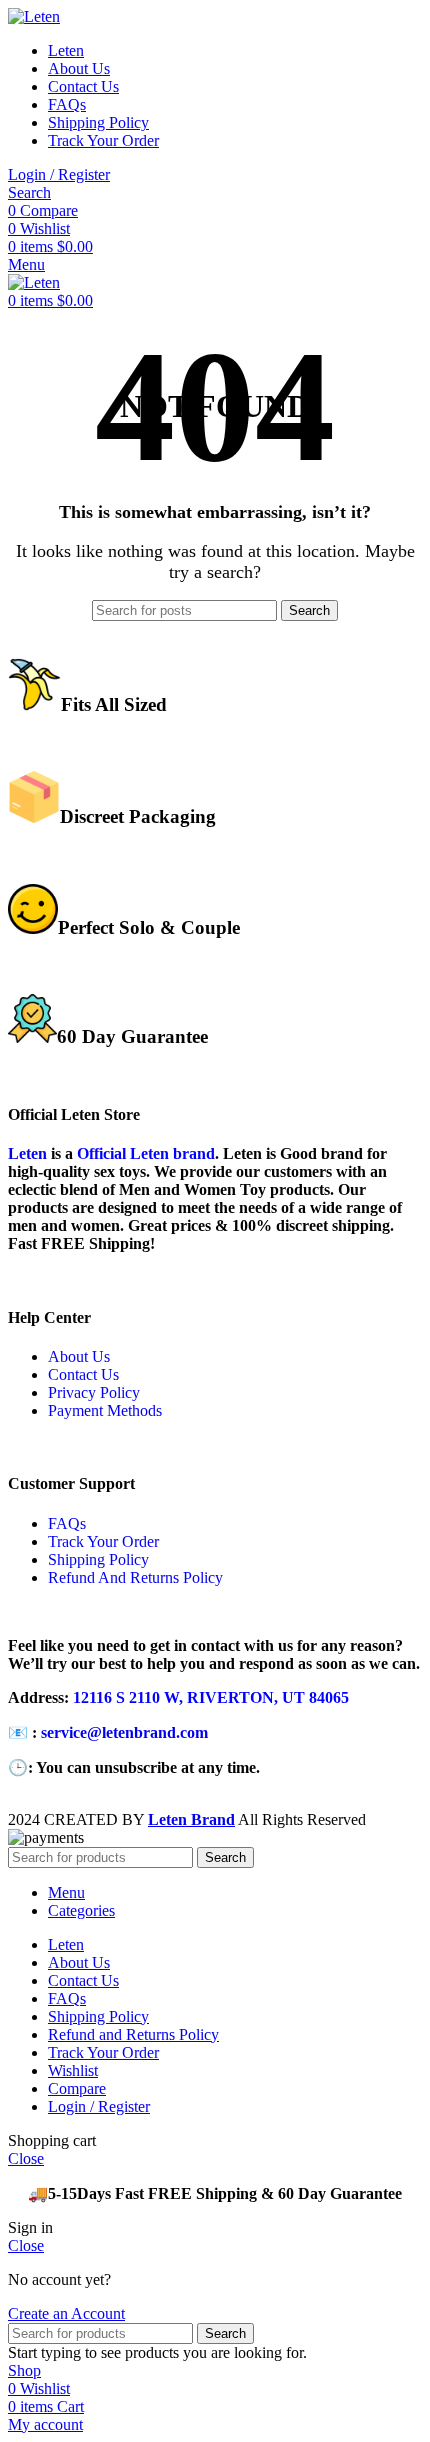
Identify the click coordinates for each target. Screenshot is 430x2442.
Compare (77, 2088)
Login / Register (99, 2106)
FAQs (67, 1523)
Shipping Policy (98, 1559)
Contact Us (83, 1374)
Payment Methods (105, 1410)
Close (26, 2158)
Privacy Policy (94, 1392)
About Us (79, 1356)
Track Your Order (103, 1541)
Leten (27, 1153)
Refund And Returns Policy (135, 1577)
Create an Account (66, 2313)
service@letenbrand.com (124, 1732)
